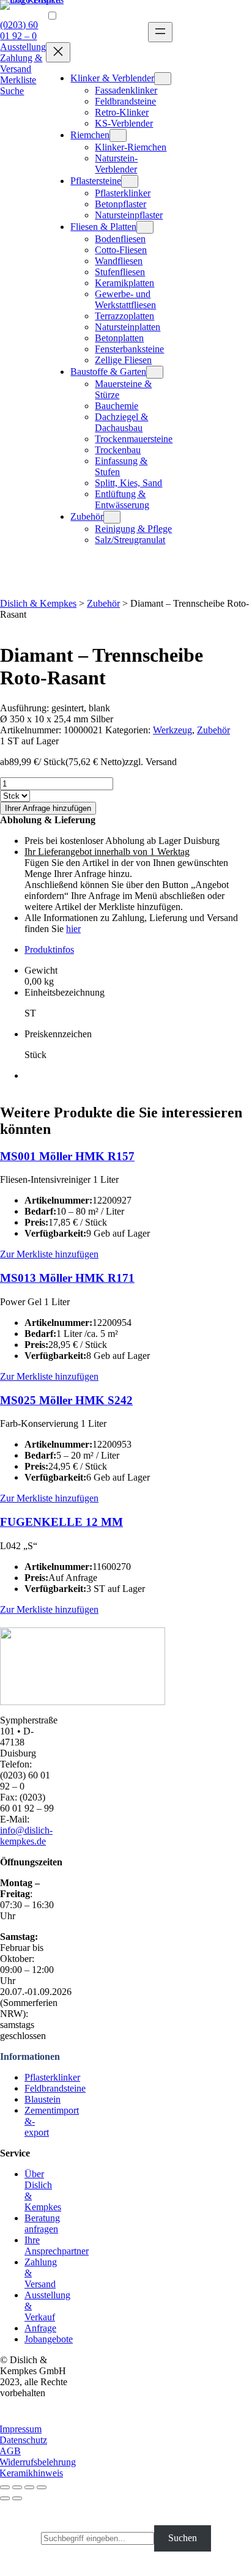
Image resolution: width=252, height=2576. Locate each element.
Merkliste (18, 80)
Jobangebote (49, 2339)
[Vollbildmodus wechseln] (29, 2487)
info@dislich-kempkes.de (26, 1836)
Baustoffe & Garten (108, 372)
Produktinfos (49, 949)
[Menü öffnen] (160, 32)
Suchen (183, 2538)
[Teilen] (17, 2487)
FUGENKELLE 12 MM (61, 1522)
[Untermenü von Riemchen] (118, 135)
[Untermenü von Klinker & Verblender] (163, 79)
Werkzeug (172, 730)
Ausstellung (23, 47)
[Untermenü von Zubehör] (112, 517)
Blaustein (43, 2099)
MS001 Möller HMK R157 (67, 1156)
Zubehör (87, 516)
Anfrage (40, 2328)
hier (73, 929)
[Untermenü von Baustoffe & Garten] (155, 372)
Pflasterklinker (52, 2077)
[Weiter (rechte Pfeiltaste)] (17, 2498)
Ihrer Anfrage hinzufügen (48, 808)
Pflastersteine (96, 181)
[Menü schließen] (58, 52)
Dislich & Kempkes (38, 603)
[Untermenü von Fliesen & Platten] (145, 227)
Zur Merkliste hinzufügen (49, 1254)
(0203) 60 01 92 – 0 (19, 30)
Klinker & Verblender (112, 78)
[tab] (138, 950)
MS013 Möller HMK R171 (67, 1278)
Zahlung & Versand (21, 63)
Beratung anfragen (42, 2223)
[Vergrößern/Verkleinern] (42, 2487)
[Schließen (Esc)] (5, 2487)
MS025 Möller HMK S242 (66, 1400)
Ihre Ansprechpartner (57, 2245)
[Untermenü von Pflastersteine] (130, 181)
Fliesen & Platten (103, 227)
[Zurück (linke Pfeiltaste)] (5, 2498)
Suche (12, 91)
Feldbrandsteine (55, 2088)
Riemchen (90, 135)
